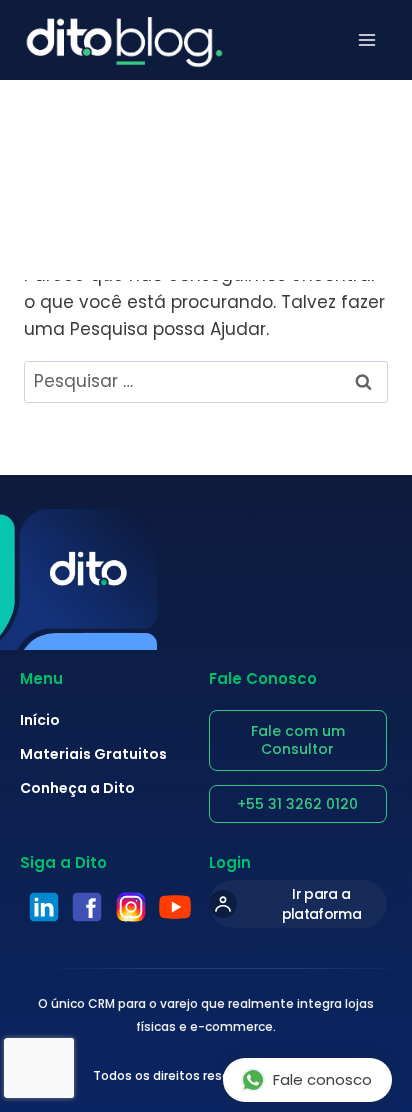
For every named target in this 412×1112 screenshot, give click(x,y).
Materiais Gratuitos (93, 754)
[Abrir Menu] (367, 40)
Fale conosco (322, 1079)
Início (40, 720)
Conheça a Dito (77, 788)
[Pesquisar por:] (206, 381)
